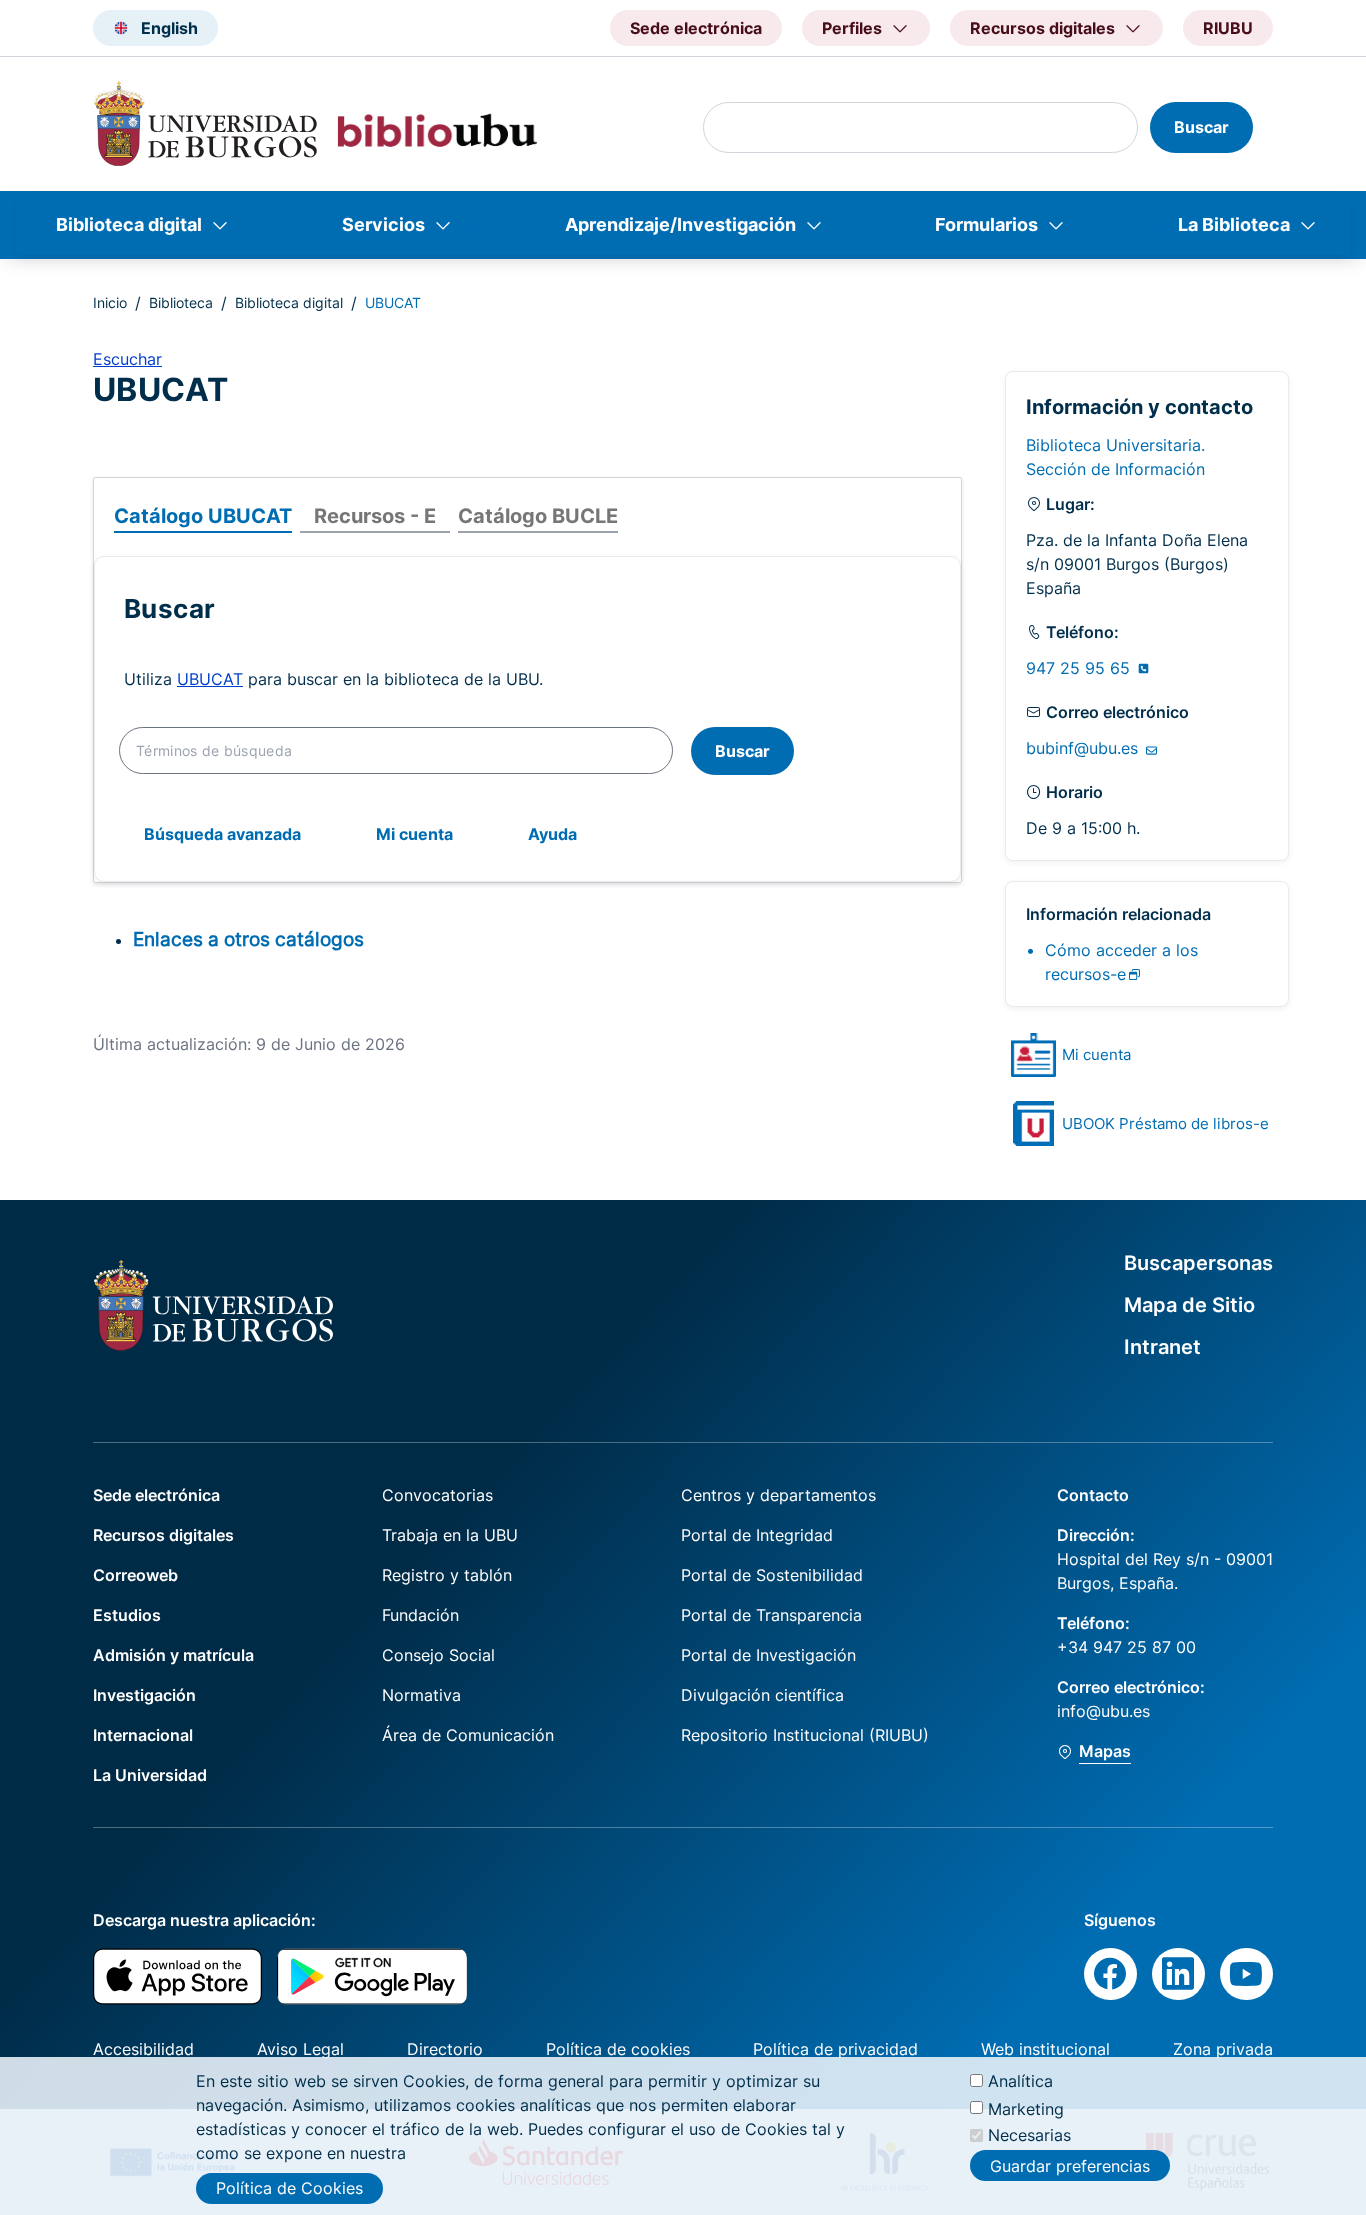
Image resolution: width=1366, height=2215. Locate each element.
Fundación (420, 1615)
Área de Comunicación (468, 1735)
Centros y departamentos (778, 1495)
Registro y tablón (447, 1575)
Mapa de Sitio (1189, 1305)
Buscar (742, 751)
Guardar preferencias (1070, 2165)
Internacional (143, 1735)
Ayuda (552, 834)
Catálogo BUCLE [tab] (538, 516)
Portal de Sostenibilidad (772, 1575)
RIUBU (1228, 28)
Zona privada (1223, 2049)
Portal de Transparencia (771, 1615)
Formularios (986, 224)
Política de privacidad (835, 2049)
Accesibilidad (143, 2049)
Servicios (383, 224)
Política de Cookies (289, 2188)
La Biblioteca (1234, 224)
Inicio (110, 302)
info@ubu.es (1103, 1711)
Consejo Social (438, 1655)
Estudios (127, 1615)
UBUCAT (210, 679)
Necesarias (1029, 2135)
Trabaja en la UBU (450, 1535)
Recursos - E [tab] (375, 516)
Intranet (1162, 1347)
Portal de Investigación (768, 1655)
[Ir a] (1033, 1055)
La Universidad (150, 1775)
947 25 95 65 (1080, 668)
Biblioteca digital (129, 224)
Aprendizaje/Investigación (680, 224)
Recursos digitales (163, 1535)
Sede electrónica (696, 28)
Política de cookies (618, 2049)
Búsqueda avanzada (222, 834)
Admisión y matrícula (173, 1655)
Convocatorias (437, 1495)
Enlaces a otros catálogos (248, 939)
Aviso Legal (300, 2049)
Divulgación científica (762, 1695)
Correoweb (135, 1575)
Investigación (144, 1695)
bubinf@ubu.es (1084, 748)
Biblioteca (181, 302)
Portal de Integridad (757, 1535)
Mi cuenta (414, 834)
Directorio (445, 2049)
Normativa (421, 1695)
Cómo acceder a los (1121, 962)
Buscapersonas (1198, 1263)
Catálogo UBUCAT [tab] (203, 516)
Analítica (1020, 2081)
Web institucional (1045, 2049)
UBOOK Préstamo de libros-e (1165, 1123)
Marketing (1026, 2108)
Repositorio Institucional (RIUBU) (805, 1735)
